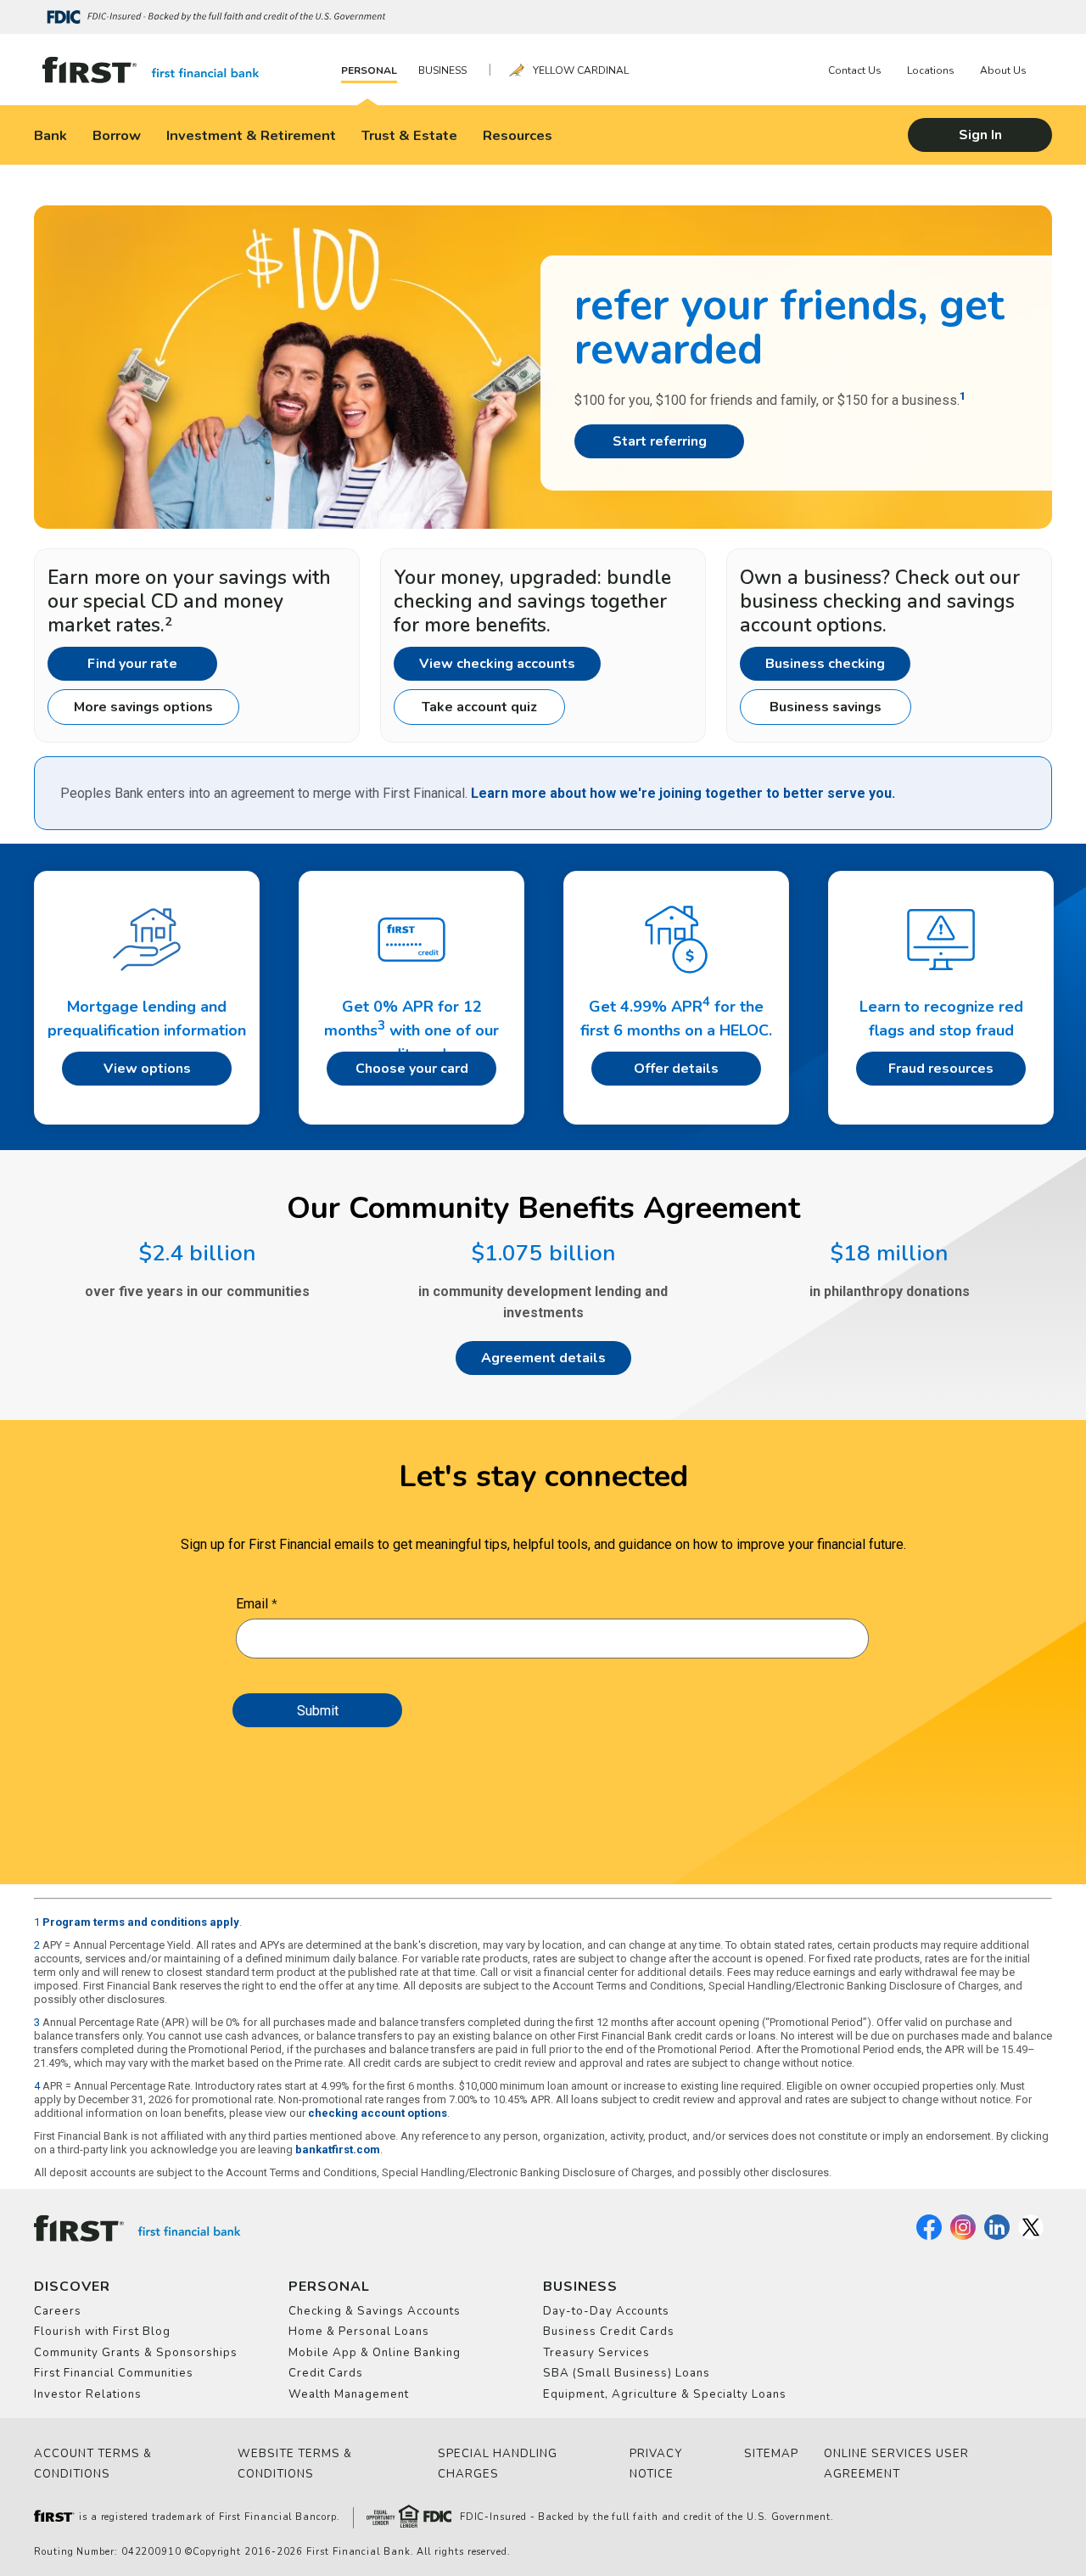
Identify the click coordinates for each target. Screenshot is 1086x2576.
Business (442, 70)
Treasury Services (596, 2353)
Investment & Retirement (251, 135)
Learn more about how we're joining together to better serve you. (683, 793)
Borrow (117, 135)
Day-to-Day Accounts (606, 2311)
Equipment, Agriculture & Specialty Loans (665, 2394)
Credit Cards (326, 2373)
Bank (50, 135)
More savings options (143, 707)
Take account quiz (479, 707)
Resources (518, 135)
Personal (369, 70)
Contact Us (855, 70)
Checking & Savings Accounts (375, 2311)
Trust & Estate (409, 135)
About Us (1003, 70)
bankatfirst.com (338, 2149)
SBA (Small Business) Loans (627, 2373)
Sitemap (771, 2454)
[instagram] (963, 2236)
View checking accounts (497, 664)
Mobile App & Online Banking (375, 2353)
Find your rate (132, 664)
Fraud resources (941, 1069)
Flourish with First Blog (102, 2332)
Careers (58, 2311)
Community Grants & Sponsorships (136, 2353)
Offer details (676, 1069)
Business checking (825, 664)
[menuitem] (373, 70)
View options (147, 1069)
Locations (931, 70)
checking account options (378, 2113)
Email (252, 1604)
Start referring (660, 441)
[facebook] (929, 2236)
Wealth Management (349, 2394)
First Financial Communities (114, 2373)
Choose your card (412, 1069)
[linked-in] (997, 2236)
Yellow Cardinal (581, 70)
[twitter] (1031, 2236)
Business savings (826, 707)
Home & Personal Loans (359, 2332)
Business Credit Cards (609, 2332)
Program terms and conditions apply (141, 1922)
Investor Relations (88, 2394)
